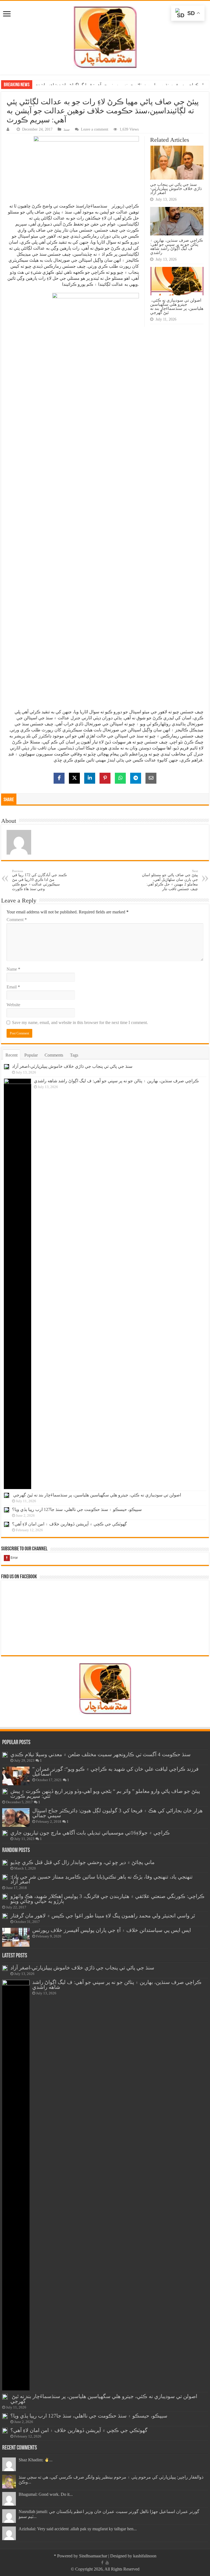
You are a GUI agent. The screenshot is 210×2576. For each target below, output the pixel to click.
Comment (17, 920)
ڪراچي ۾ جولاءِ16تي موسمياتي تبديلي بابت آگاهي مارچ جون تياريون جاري (90, 1833)
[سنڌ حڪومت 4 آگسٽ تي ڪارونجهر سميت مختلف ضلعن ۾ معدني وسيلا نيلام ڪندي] (5, 1755)
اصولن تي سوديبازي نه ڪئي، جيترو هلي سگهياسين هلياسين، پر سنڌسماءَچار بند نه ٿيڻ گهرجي (119, 85)
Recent (11, 1055)
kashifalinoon (145, 2556)
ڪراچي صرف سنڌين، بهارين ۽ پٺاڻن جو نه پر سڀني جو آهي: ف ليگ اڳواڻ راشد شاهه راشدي (177, 246)
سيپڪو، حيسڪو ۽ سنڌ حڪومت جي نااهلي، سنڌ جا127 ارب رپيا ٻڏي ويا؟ (77, 1509)
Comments (54, 1055)
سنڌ (67, 129)
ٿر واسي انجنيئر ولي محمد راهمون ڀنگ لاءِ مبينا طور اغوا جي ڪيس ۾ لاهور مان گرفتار (103, 1916)
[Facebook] (102, 2563)
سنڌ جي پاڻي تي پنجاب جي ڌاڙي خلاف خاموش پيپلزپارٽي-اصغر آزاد (176, 188)
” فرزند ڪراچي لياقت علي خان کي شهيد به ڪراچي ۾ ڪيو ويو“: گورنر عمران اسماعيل (115, 1771)
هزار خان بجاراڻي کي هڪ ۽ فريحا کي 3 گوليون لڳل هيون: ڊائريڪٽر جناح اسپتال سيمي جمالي (117, 1813)
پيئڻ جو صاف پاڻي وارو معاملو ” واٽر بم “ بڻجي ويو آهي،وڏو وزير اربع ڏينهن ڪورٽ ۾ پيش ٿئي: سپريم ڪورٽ (105, 1794)
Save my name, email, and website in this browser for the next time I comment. (80, 1022)
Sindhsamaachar (93, 2556)
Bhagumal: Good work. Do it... (46, 2494)
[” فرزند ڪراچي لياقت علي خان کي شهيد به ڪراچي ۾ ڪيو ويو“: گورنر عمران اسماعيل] (16, 1776)
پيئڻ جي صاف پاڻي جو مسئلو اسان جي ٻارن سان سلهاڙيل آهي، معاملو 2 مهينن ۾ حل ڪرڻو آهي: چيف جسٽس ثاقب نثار (170, 880)
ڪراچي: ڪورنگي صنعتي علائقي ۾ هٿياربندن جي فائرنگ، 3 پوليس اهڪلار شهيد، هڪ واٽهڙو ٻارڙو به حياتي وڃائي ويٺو (107, 1899)
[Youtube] (107, 2563)
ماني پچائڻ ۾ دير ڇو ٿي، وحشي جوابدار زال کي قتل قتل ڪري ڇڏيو (82, 1862)
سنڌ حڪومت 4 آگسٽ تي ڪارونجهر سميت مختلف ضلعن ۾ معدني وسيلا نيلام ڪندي (100, 1754)
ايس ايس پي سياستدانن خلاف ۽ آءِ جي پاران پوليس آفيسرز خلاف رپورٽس (112, 1930)
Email (13, 987)
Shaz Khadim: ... (36, 2460)
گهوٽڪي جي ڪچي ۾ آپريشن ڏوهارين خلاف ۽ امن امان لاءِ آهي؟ (69, 1524)
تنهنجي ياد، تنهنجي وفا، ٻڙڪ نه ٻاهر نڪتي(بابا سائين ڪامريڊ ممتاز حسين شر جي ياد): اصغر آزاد (101, 1879)
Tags (74, 1055)
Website (13, 1005)
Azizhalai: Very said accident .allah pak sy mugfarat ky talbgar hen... (78, 2529)
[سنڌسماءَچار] (105, 37)
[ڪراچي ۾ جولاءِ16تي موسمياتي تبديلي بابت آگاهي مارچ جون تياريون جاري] (5, 1833)
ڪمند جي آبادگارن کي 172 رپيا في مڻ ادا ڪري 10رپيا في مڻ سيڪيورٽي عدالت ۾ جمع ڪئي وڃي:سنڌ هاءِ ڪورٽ (39, 880)
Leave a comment (95, 129)
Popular (31, 1055)
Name (13, 969)
